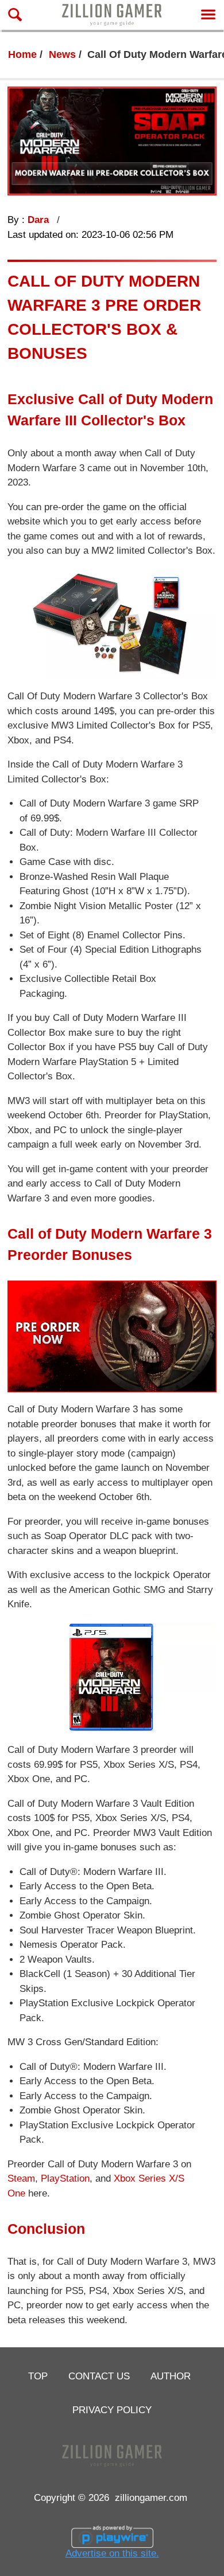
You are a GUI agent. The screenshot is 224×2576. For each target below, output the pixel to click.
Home (22, 54)
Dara (40, 220)
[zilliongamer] (112, 15)
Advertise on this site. (112, 2553)
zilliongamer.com (151, 2497)
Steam (21, 2178)
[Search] (15, 15)
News (62, 54)
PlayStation (65, 2178)
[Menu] (208, 15)
